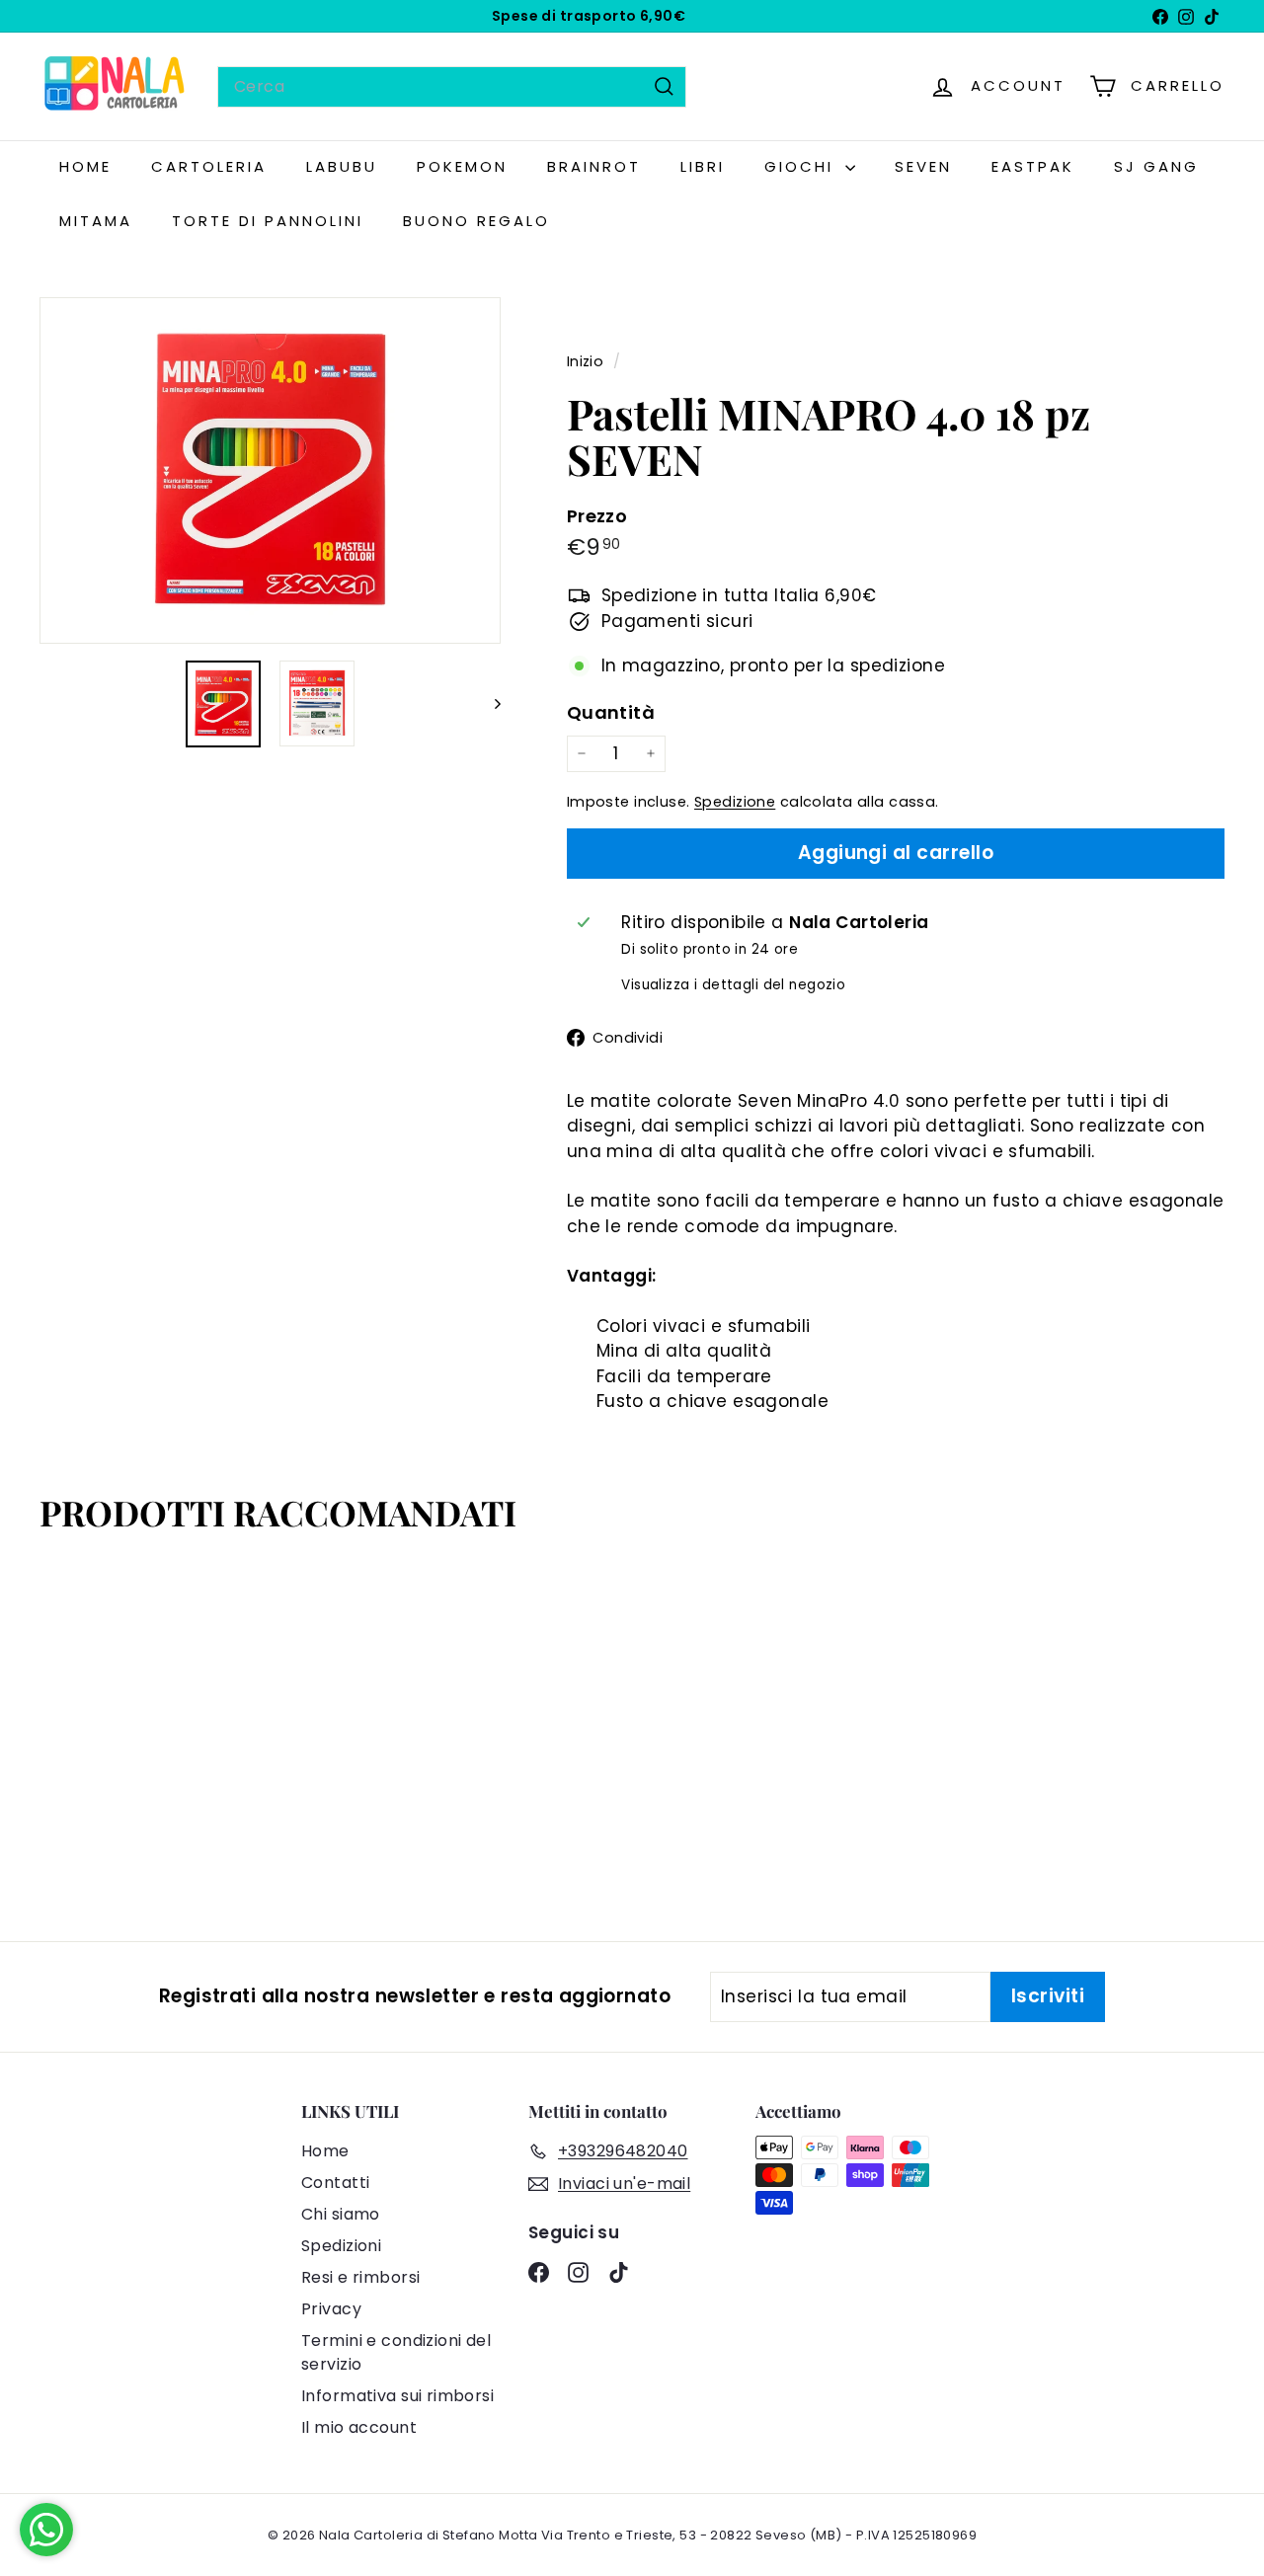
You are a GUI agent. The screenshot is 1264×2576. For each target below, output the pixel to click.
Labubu (342, 166)
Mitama (96, 221)
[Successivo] (488, 704)
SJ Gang (1156, 166)
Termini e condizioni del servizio (396, 2352)
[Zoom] (270, 470)
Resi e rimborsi (360, 2277)
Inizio (588, 361)
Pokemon (462, 166)
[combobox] (452, 87)
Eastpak (1033, 166)
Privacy (331, 2309)
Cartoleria (209, 166)
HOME (85, 166)
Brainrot (594, 166)
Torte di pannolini (268, 221)
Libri (703, 166)
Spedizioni (341, 2246)
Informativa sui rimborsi (397, 2396)
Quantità (611, 712)
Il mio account (359, 2427)
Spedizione (735, 802)
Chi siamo (341, 2214)
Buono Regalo (476, 221)
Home (325, 2151)
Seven (923, 166)
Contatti (335, 2183)
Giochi (802, 166)
